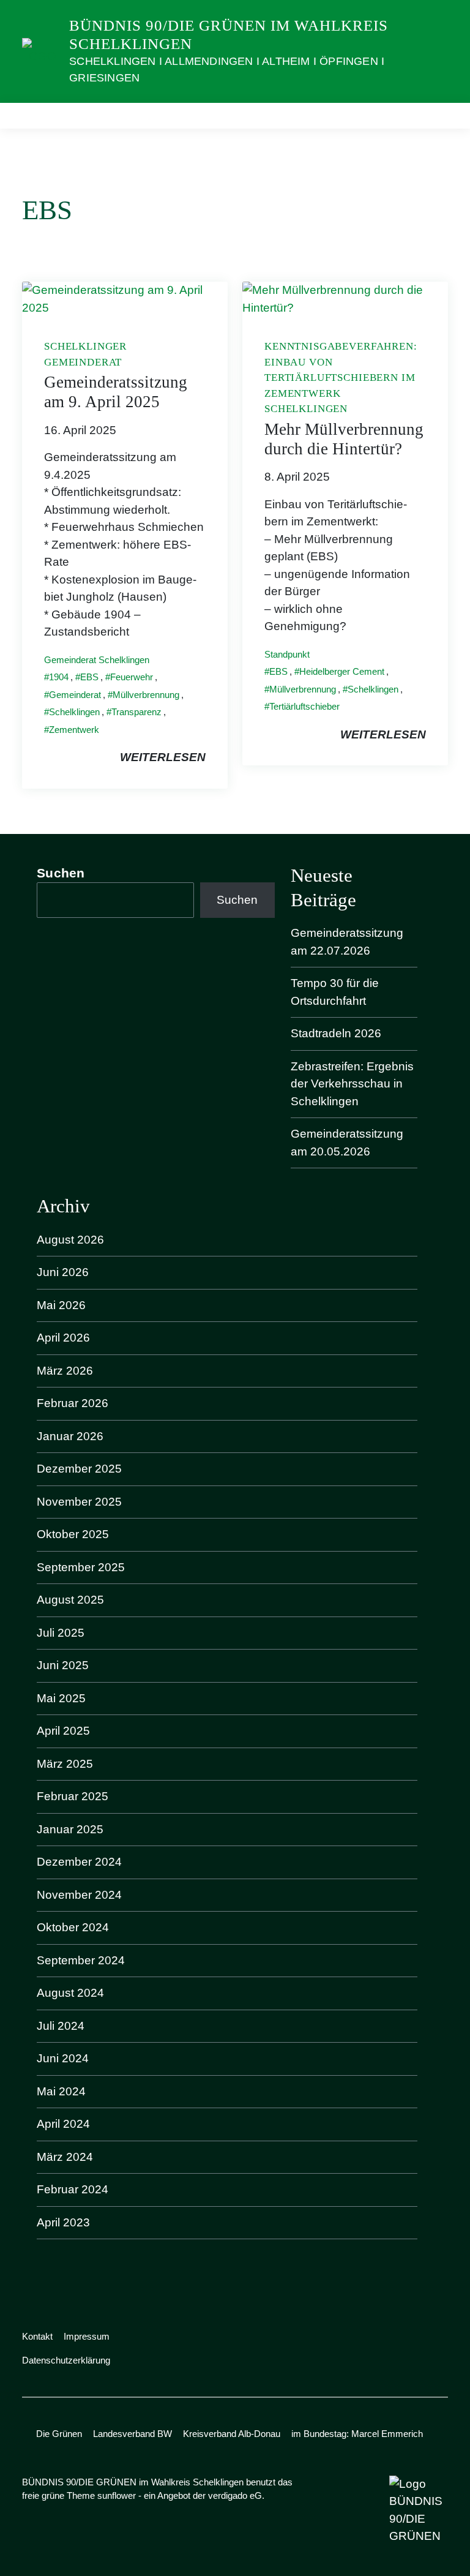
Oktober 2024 (73, 1927)
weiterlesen (163, 757)
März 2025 (65, 1764)
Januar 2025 (70, 1829)
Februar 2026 (73, 1403)
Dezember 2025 (79, 1469)
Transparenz (136, 712)
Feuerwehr (132, 677)
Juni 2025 (63, 1665)
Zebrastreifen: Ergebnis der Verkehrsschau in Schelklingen (352, 1084)
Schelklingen (74, 712)
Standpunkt (287, 654)
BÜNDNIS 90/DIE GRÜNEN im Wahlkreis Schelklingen (229, 35)
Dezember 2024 (79, 1862)
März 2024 (65, 2157)
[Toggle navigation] (435, 115)
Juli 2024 (61, 2026)
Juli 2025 (61, 1633)
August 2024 (70, 1993)
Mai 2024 (61, 2091)
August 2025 (70, 1600)
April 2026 (63, 1338)
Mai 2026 (61, 1305)
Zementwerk (74, 730)
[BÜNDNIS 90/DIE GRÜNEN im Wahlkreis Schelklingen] (41, 51)
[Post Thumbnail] (125, 299)
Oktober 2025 (73, 1534)
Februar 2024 (73, 2189)
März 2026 (65, 1371)
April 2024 (63, 2124)
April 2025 (63, 1731)
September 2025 (81, 1567)
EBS (89, 677)
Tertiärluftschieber (304, 706)
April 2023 (63, 2222)
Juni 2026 (63, 1272)
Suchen (61, 873)
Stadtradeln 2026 (336, 1033)
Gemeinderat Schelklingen (97, 660)
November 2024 (79, 1895)
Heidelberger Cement (342, 671)
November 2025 (79, 1502)
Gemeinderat (75, 695)
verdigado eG (235, 2495)
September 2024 (81, 1960)
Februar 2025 (73, 1796)
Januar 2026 (70, 1436)
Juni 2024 (63, 2058)
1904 (59, 677)
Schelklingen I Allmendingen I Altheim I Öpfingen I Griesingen (227, 69)
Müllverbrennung (146, 695)
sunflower (117, 2495)
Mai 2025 (61, 1698)
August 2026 (70, 1240)
